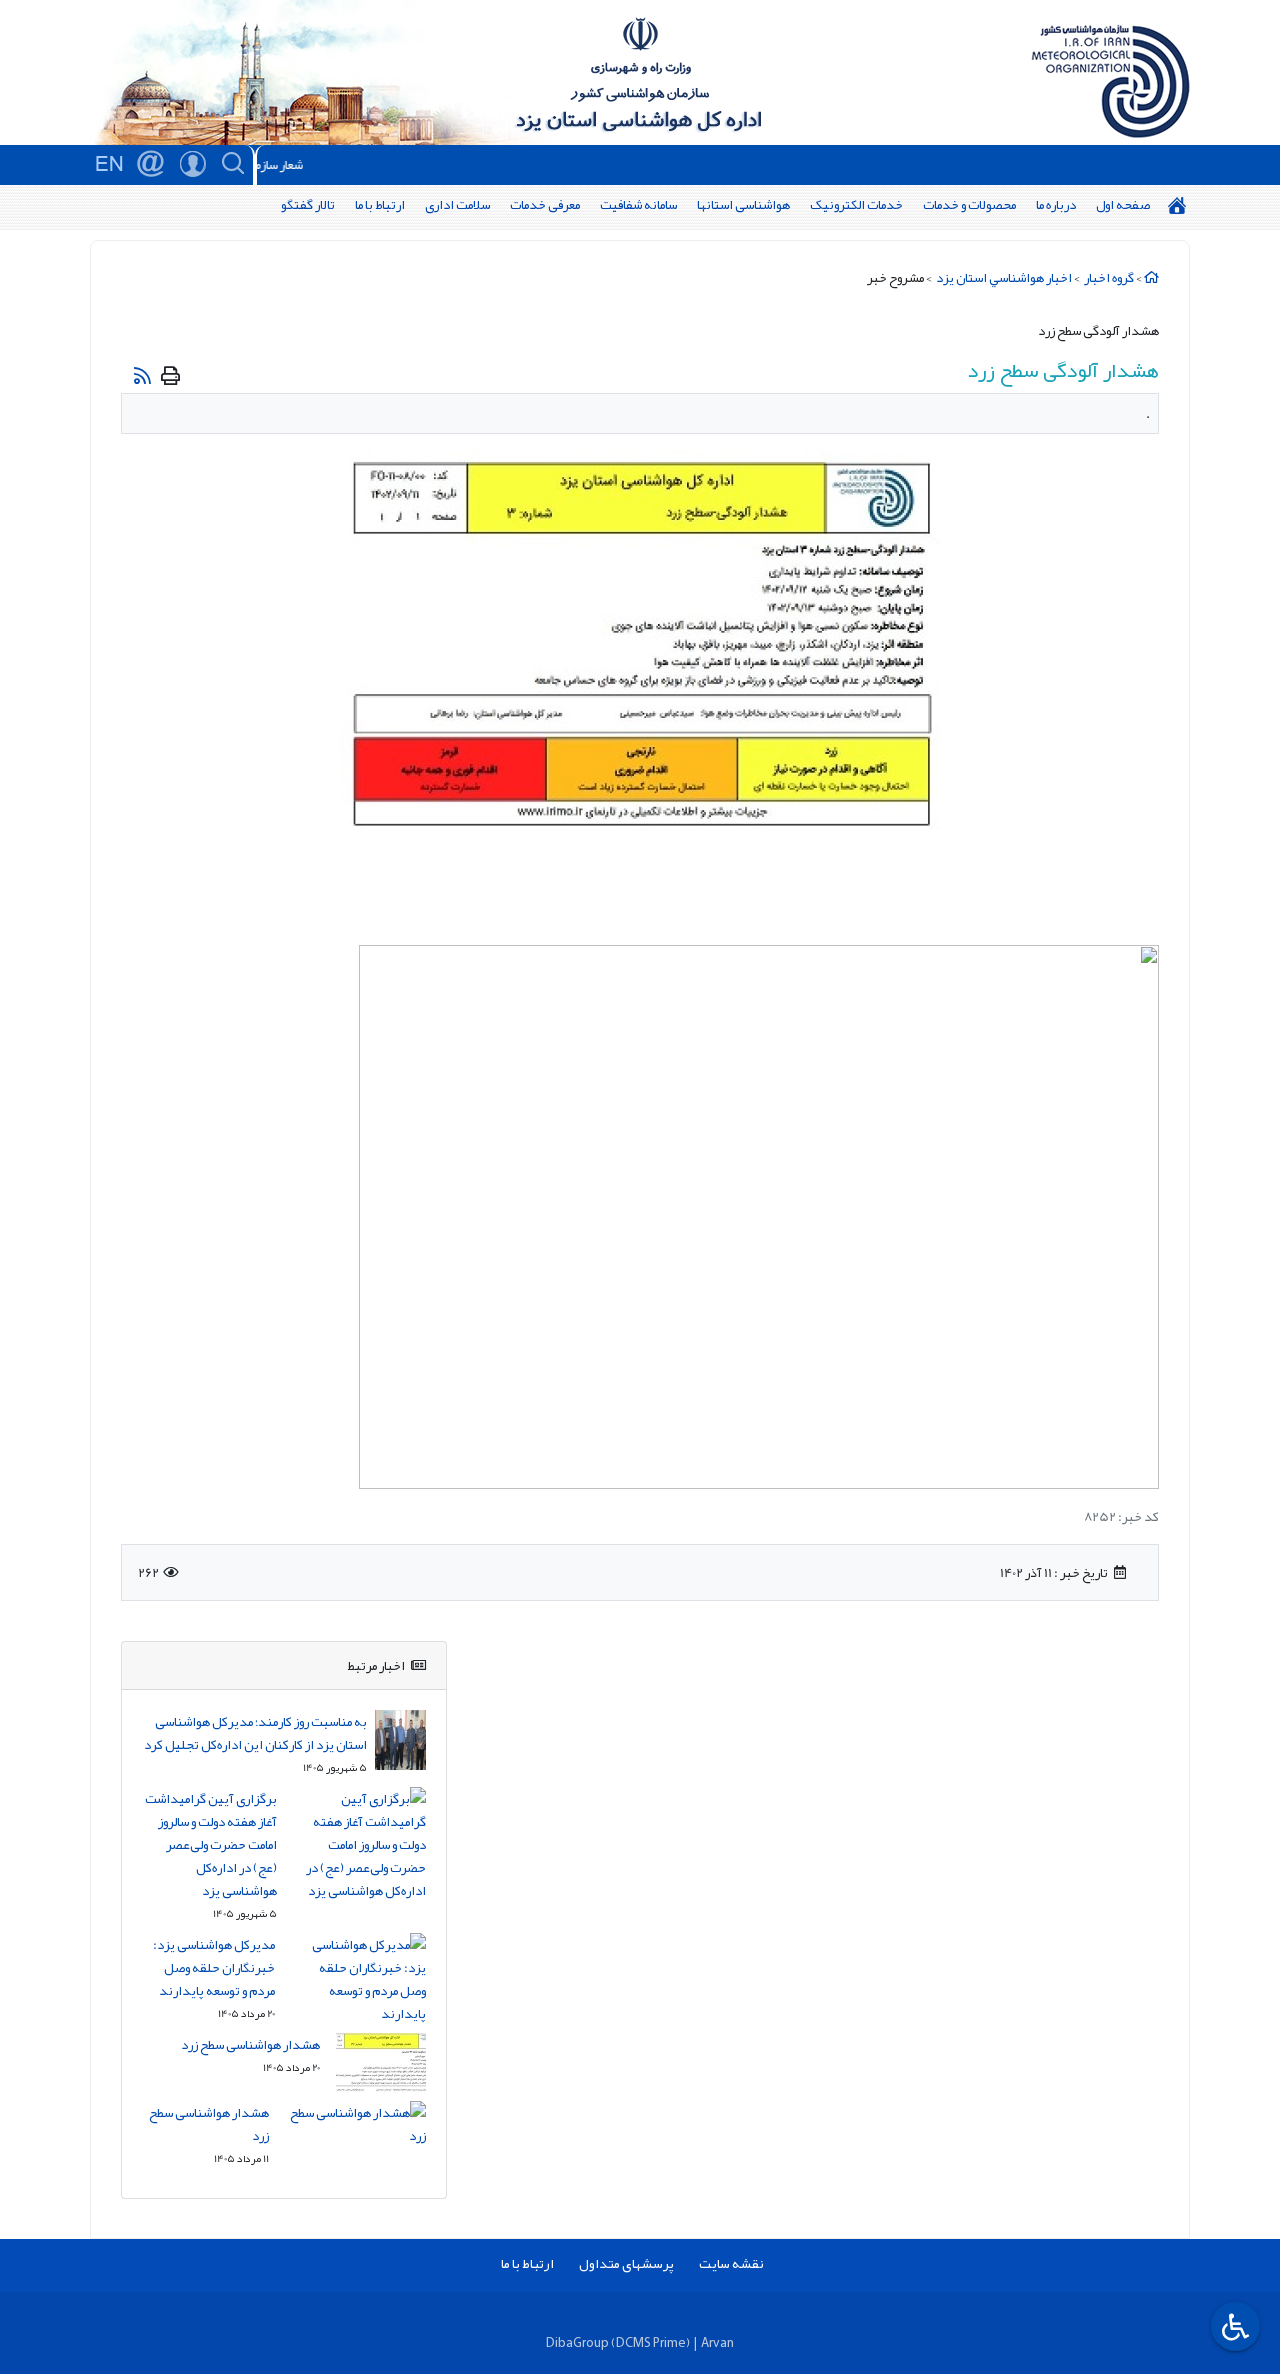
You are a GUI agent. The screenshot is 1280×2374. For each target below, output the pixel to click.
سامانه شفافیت (638, 204)
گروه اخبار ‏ (1108, 277)
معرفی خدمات (545, 204)
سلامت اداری (457, 204)
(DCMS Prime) (650, 2342)
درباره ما (1056, 204)
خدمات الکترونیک (856, 204)
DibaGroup (577, 2342)
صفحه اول (1123, 204)
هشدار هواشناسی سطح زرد (250, 2044)
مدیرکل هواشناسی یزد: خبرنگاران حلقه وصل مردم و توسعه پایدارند (214, 1967)
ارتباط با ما (380, 204)
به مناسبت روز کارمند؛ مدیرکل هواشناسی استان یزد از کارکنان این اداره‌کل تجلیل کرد (255, 1733)
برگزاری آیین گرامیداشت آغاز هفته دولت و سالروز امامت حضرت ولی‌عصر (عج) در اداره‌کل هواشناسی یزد (211, 1844)
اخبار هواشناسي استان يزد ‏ (1003, 277)
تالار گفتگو (308, 204)
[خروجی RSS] (142, 375)
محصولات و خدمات (969, 204)
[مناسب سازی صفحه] (1233, 2326)
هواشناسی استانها (743, 204)
